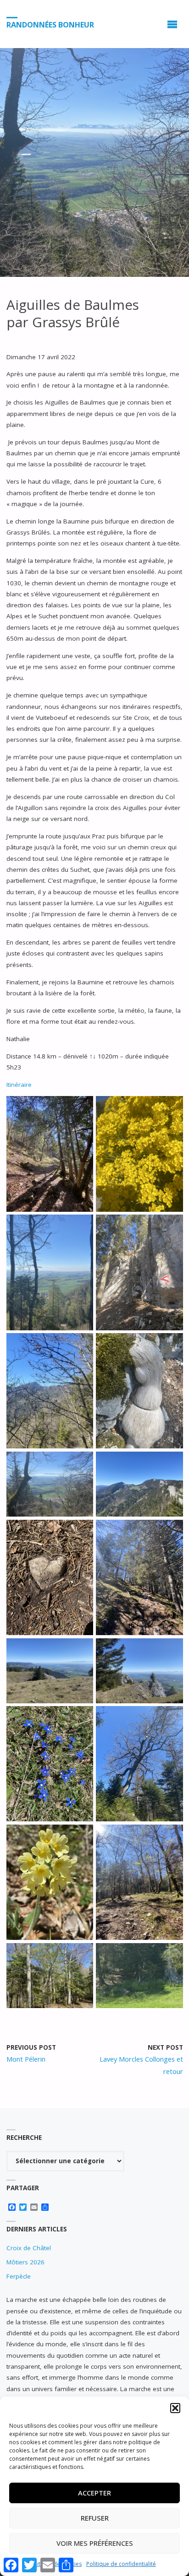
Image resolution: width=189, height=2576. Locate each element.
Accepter (94, 2493)
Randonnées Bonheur (50, 24)
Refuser (95, 2518)
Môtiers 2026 (25, 2262)
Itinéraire (19, 1085)
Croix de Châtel (29, 2248)
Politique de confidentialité (121, 2564)
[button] (175, 2408)
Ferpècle (19, 2276)
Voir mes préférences (95, 2543)
